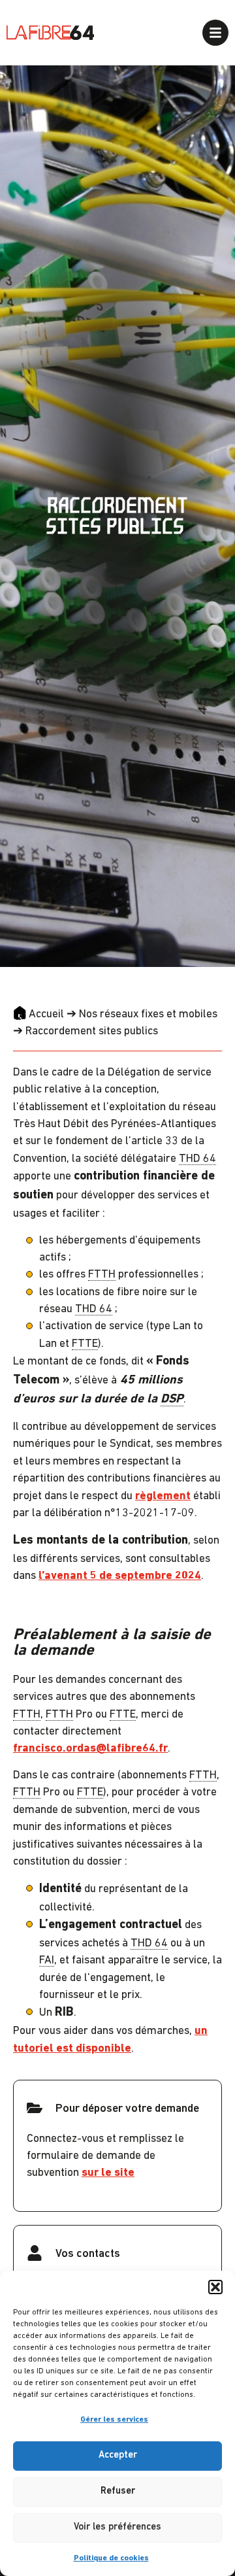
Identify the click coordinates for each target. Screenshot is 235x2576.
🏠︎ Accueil (39, 1014)
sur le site (108, 2173)
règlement (163, 1496)
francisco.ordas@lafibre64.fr (90, 1749)
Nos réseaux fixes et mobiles (148, 1014)
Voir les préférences (117, 2527)
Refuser (118, 2491)
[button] (215, 2287)
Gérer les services (114, 2420)
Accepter (118, 2455)
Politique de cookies (111, 2558)
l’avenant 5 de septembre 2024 (120, 1576)
